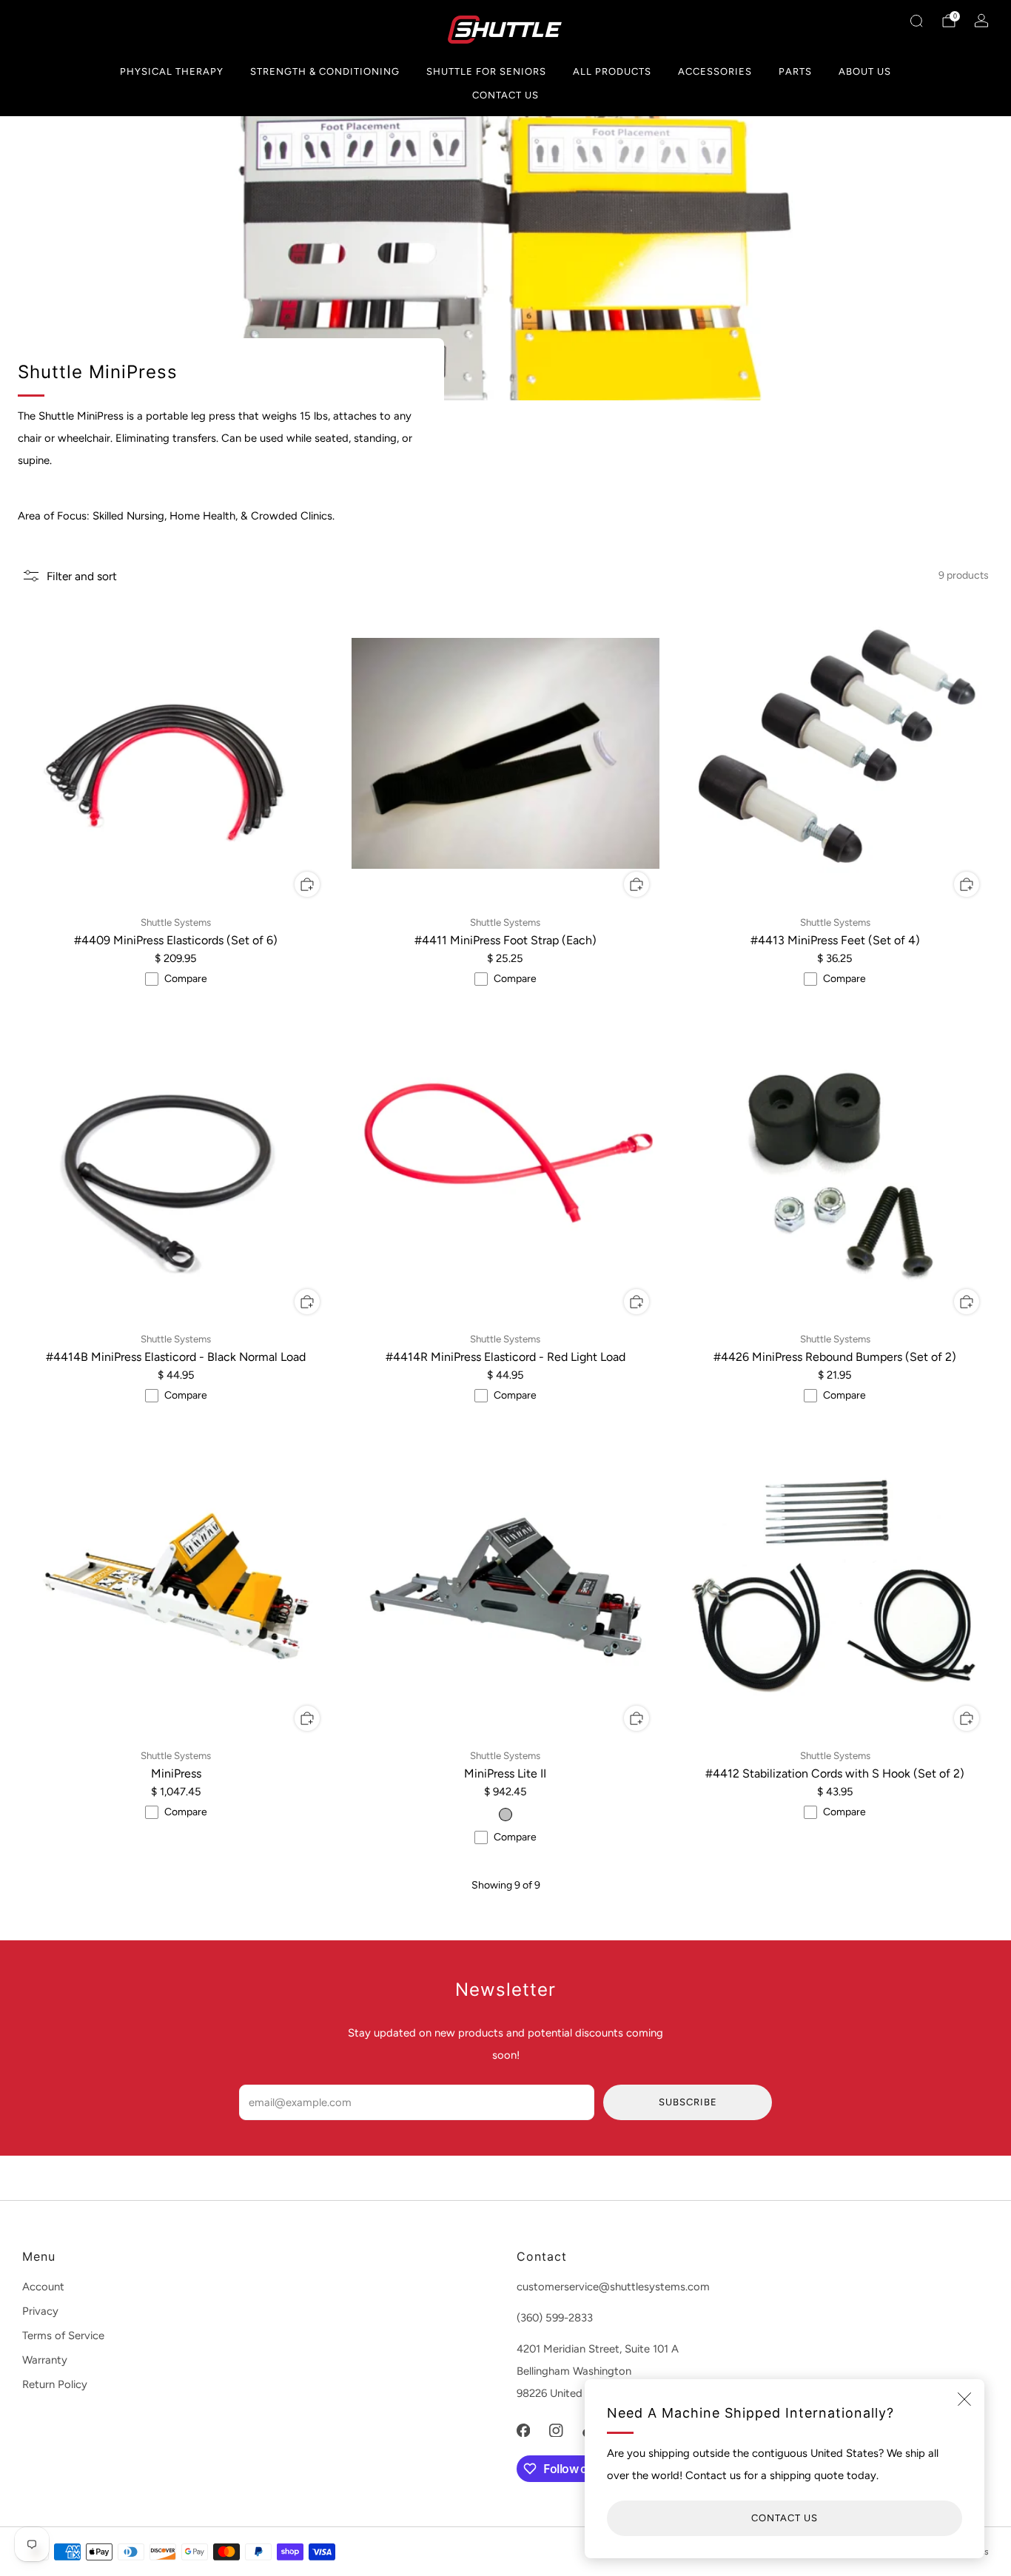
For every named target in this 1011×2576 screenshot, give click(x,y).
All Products (612, 71)
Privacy (40, 2311)
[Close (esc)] (964, 2399)
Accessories (715, 71)
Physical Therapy (172, 71)
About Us (865, 71)
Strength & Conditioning (325, 71)
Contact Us (505, 95)
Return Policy (55, 2384)
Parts (795, 71)
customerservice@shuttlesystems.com (613, 2287)
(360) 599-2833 (555, 2318)
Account (43, 2287)
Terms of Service (63, 2335)
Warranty (45, 2360)
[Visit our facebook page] (523, 2430)
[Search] (916, 21)
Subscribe (688, 2102)
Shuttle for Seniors (486, 71)
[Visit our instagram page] (556, 2430)
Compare (186, 979)
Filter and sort (82, 575)
